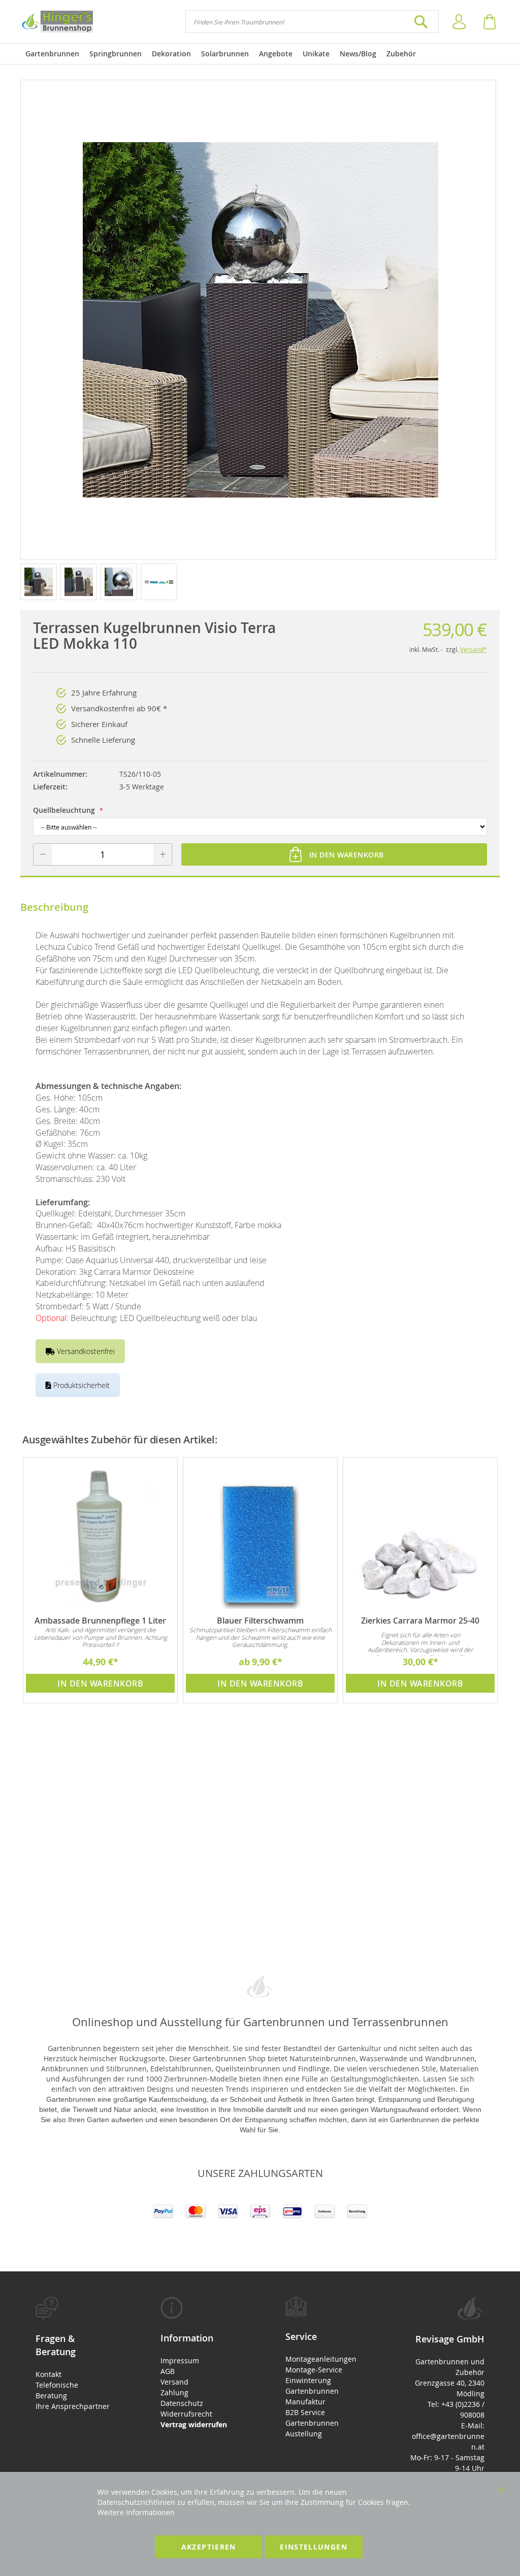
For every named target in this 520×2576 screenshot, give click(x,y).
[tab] (73, 2354)
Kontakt (48, 2374)
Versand (174, 2382)
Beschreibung (54, 907)
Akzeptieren (209, 2547)
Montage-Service (314, 2370)
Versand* (474, 649)
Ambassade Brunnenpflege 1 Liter (100, 1621)
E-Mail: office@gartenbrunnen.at (448, 2436)
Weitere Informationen (136, 2512)
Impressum (180, 2360)
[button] (40, 581)
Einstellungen (314, 2547)
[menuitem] (52, 54)
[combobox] (312, 22)
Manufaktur (305, 2402)
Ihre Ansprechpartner (73, 2406)
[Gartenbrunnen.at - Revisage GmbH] (57, 22)
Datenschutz (182, 2403)
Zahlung (174, 2392)
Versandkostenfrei (85, 1351)
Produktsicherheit (80, 1385)
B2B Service (305, 2412)
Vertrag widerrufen (194, 2424)
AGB (168, 2371)
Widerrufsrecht (186, 2414)
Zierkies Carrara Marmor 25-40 (420, 1621)
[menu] (260, 54)
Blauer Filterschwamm (260, 1621)
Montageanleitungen (321, 2359)
